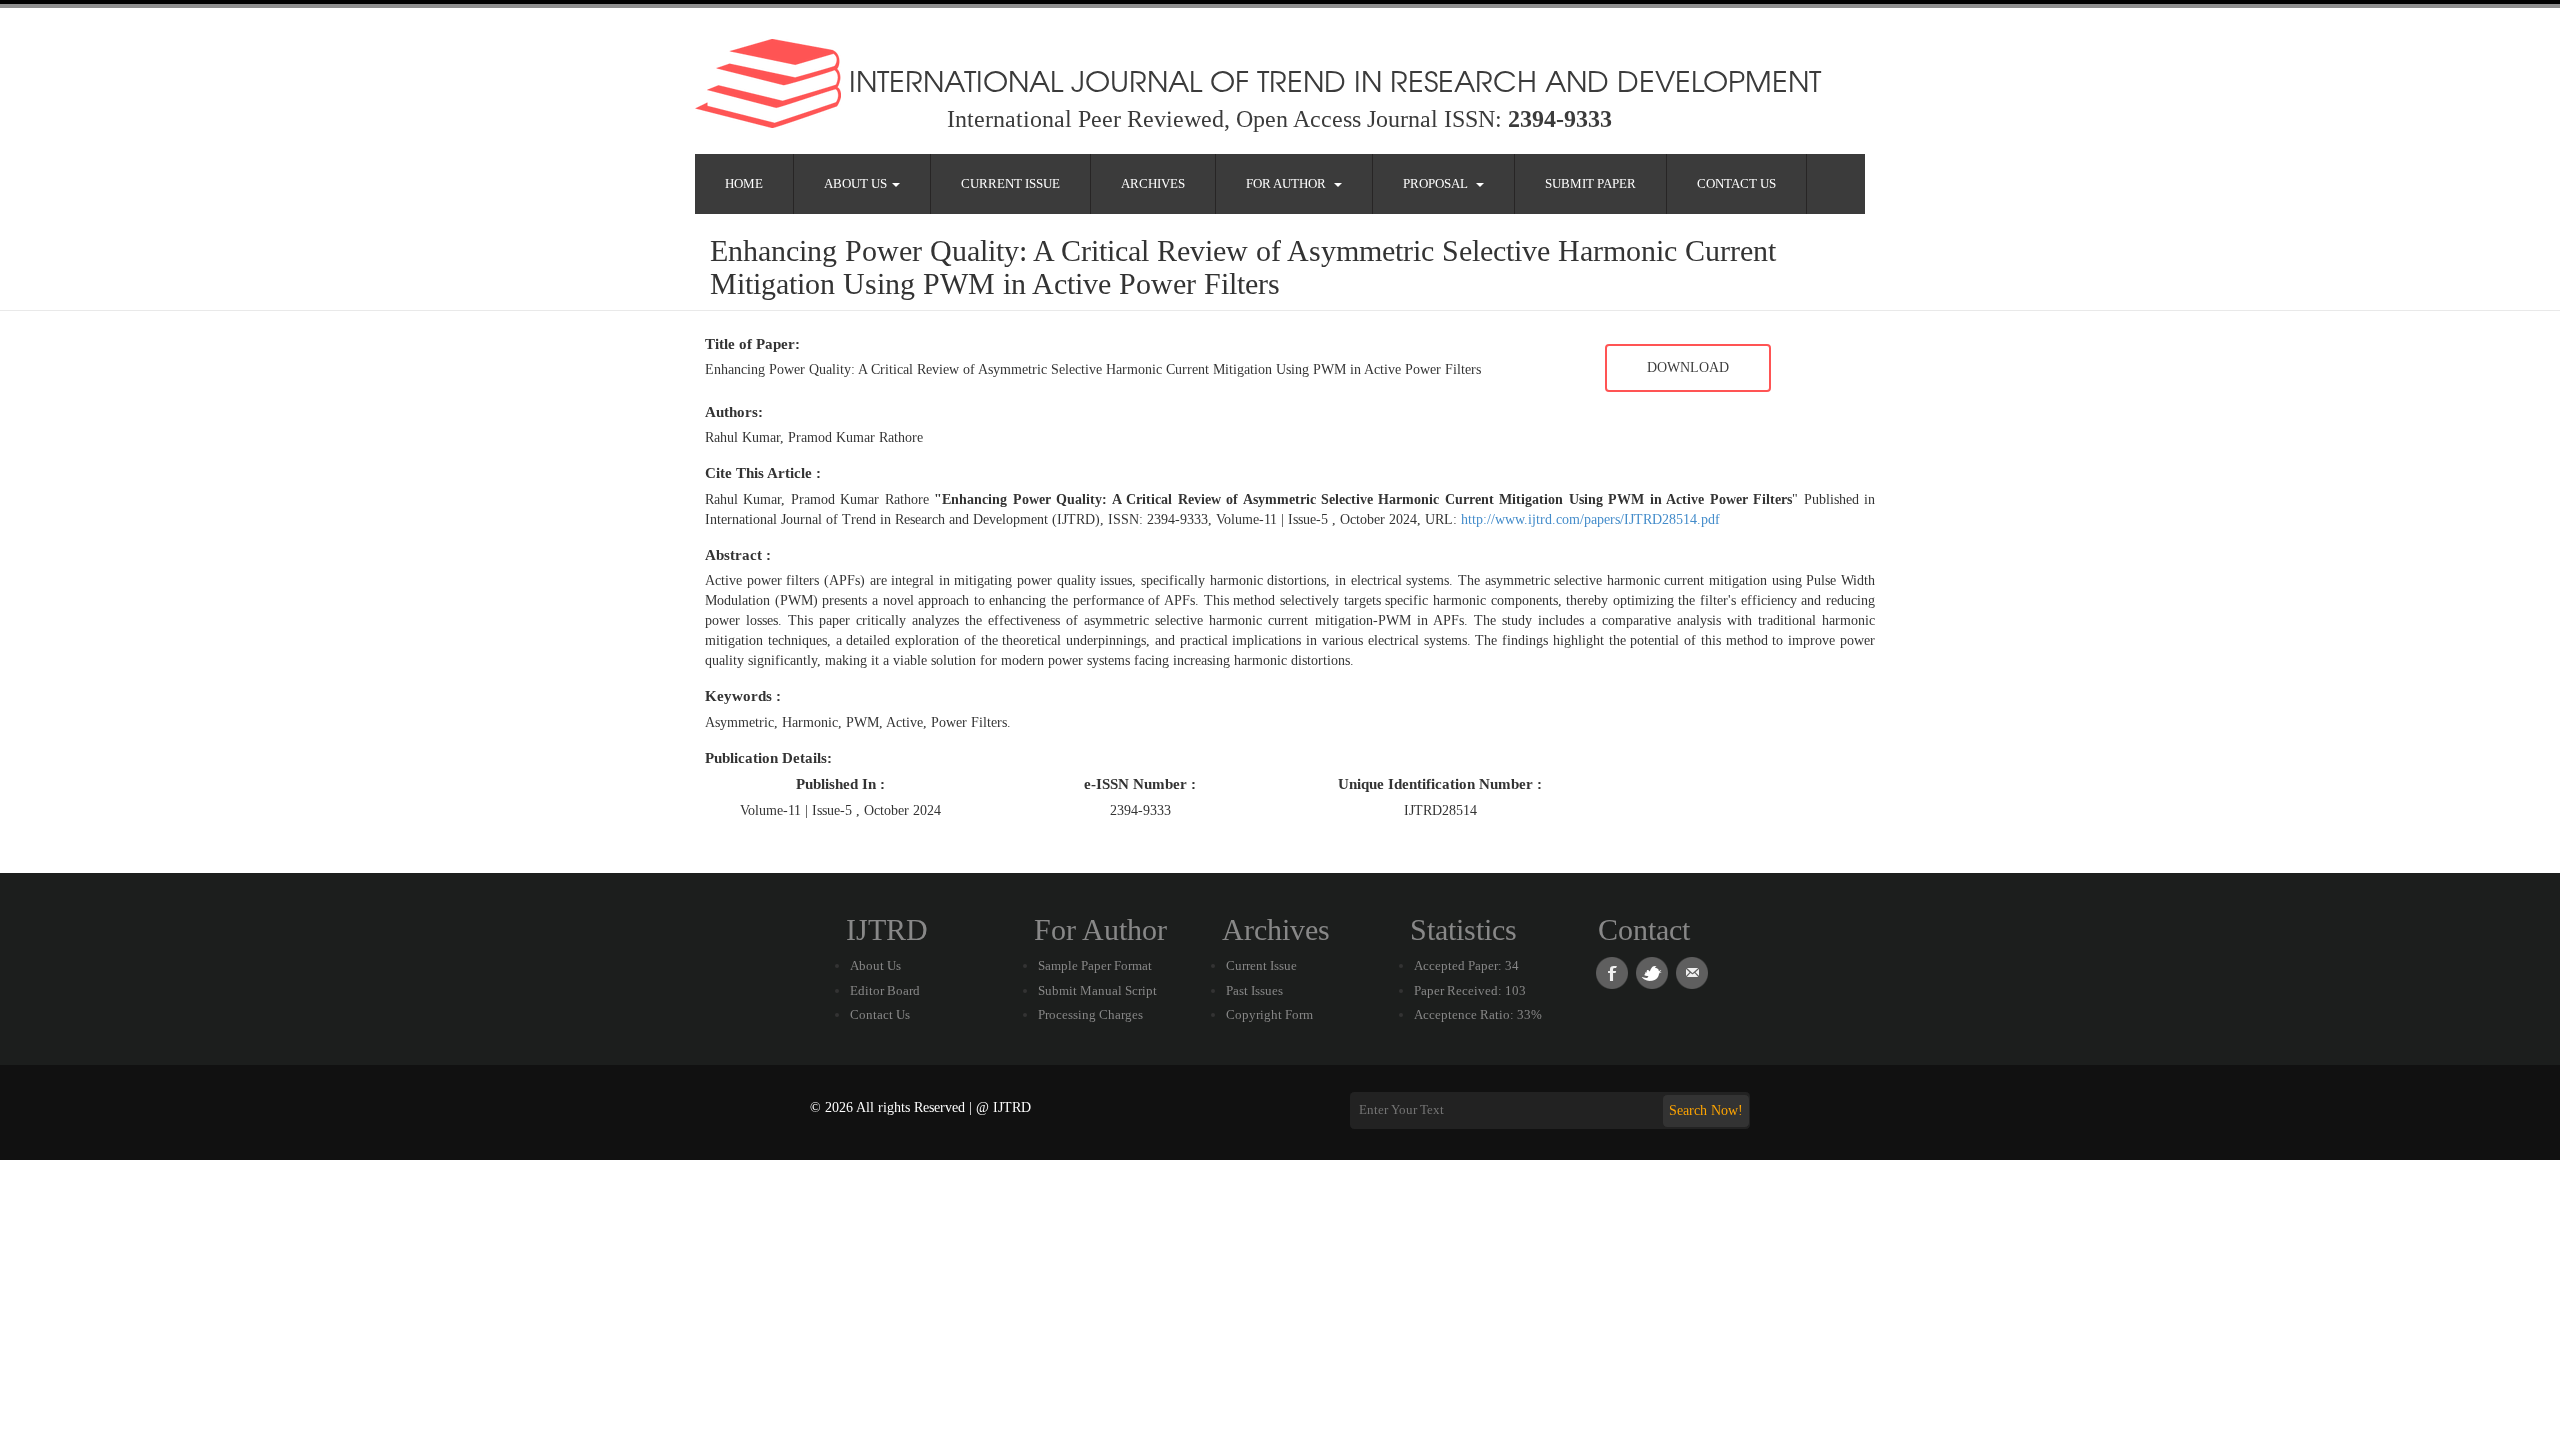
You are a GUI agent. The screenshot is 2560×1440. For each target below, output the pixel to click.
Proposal (1438, 183)
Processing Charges (1090, 1014)
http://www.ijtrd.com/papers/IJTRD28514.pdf (1590, 519)
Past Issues (1254, 990)
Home (744, 183)
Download (1688, 367)
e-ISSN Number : (1140, 784)
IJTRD (887, 929)
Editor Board (885, 990)
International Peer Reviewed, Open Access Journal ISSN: (1279, 119)
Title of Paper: (752, 344)
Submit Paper (1590, 183)
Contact (1644, 929)
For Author (1289, 183)
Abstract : (738, 555)
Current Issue (1010, 183)
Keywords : (743, 696)
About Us (857, 183)
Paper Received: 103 (1470, 990)
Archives (1153, 183)
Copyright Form (1269, 1014)
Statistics (1463, 929)
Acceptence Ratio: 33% (1478, 1014)
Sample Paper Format (1095, 965)
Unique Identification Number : (1440, 784)
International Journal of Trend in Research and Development (1331, 80)
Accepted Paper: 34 (1466, 965)
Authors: (734, 412)
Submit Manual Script (1097, 990)
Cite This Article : (763, 473)
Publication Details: (768, 758)
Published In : (840, 784)
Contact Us (1736, 183)
